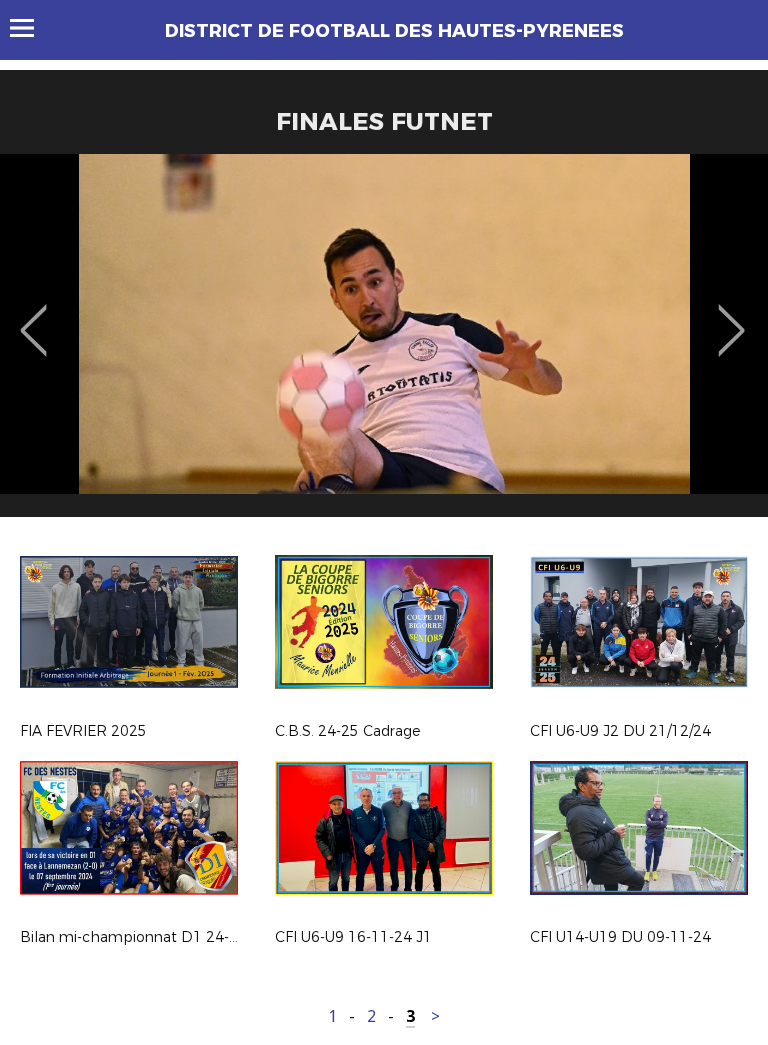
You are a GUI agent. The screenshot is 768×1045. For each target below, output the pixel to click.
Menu (31, 28)
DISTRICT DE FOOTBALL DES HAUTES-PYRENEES (394, 31)
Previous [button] (33, 316)
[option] (384, 343)
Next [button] (731, 316)
